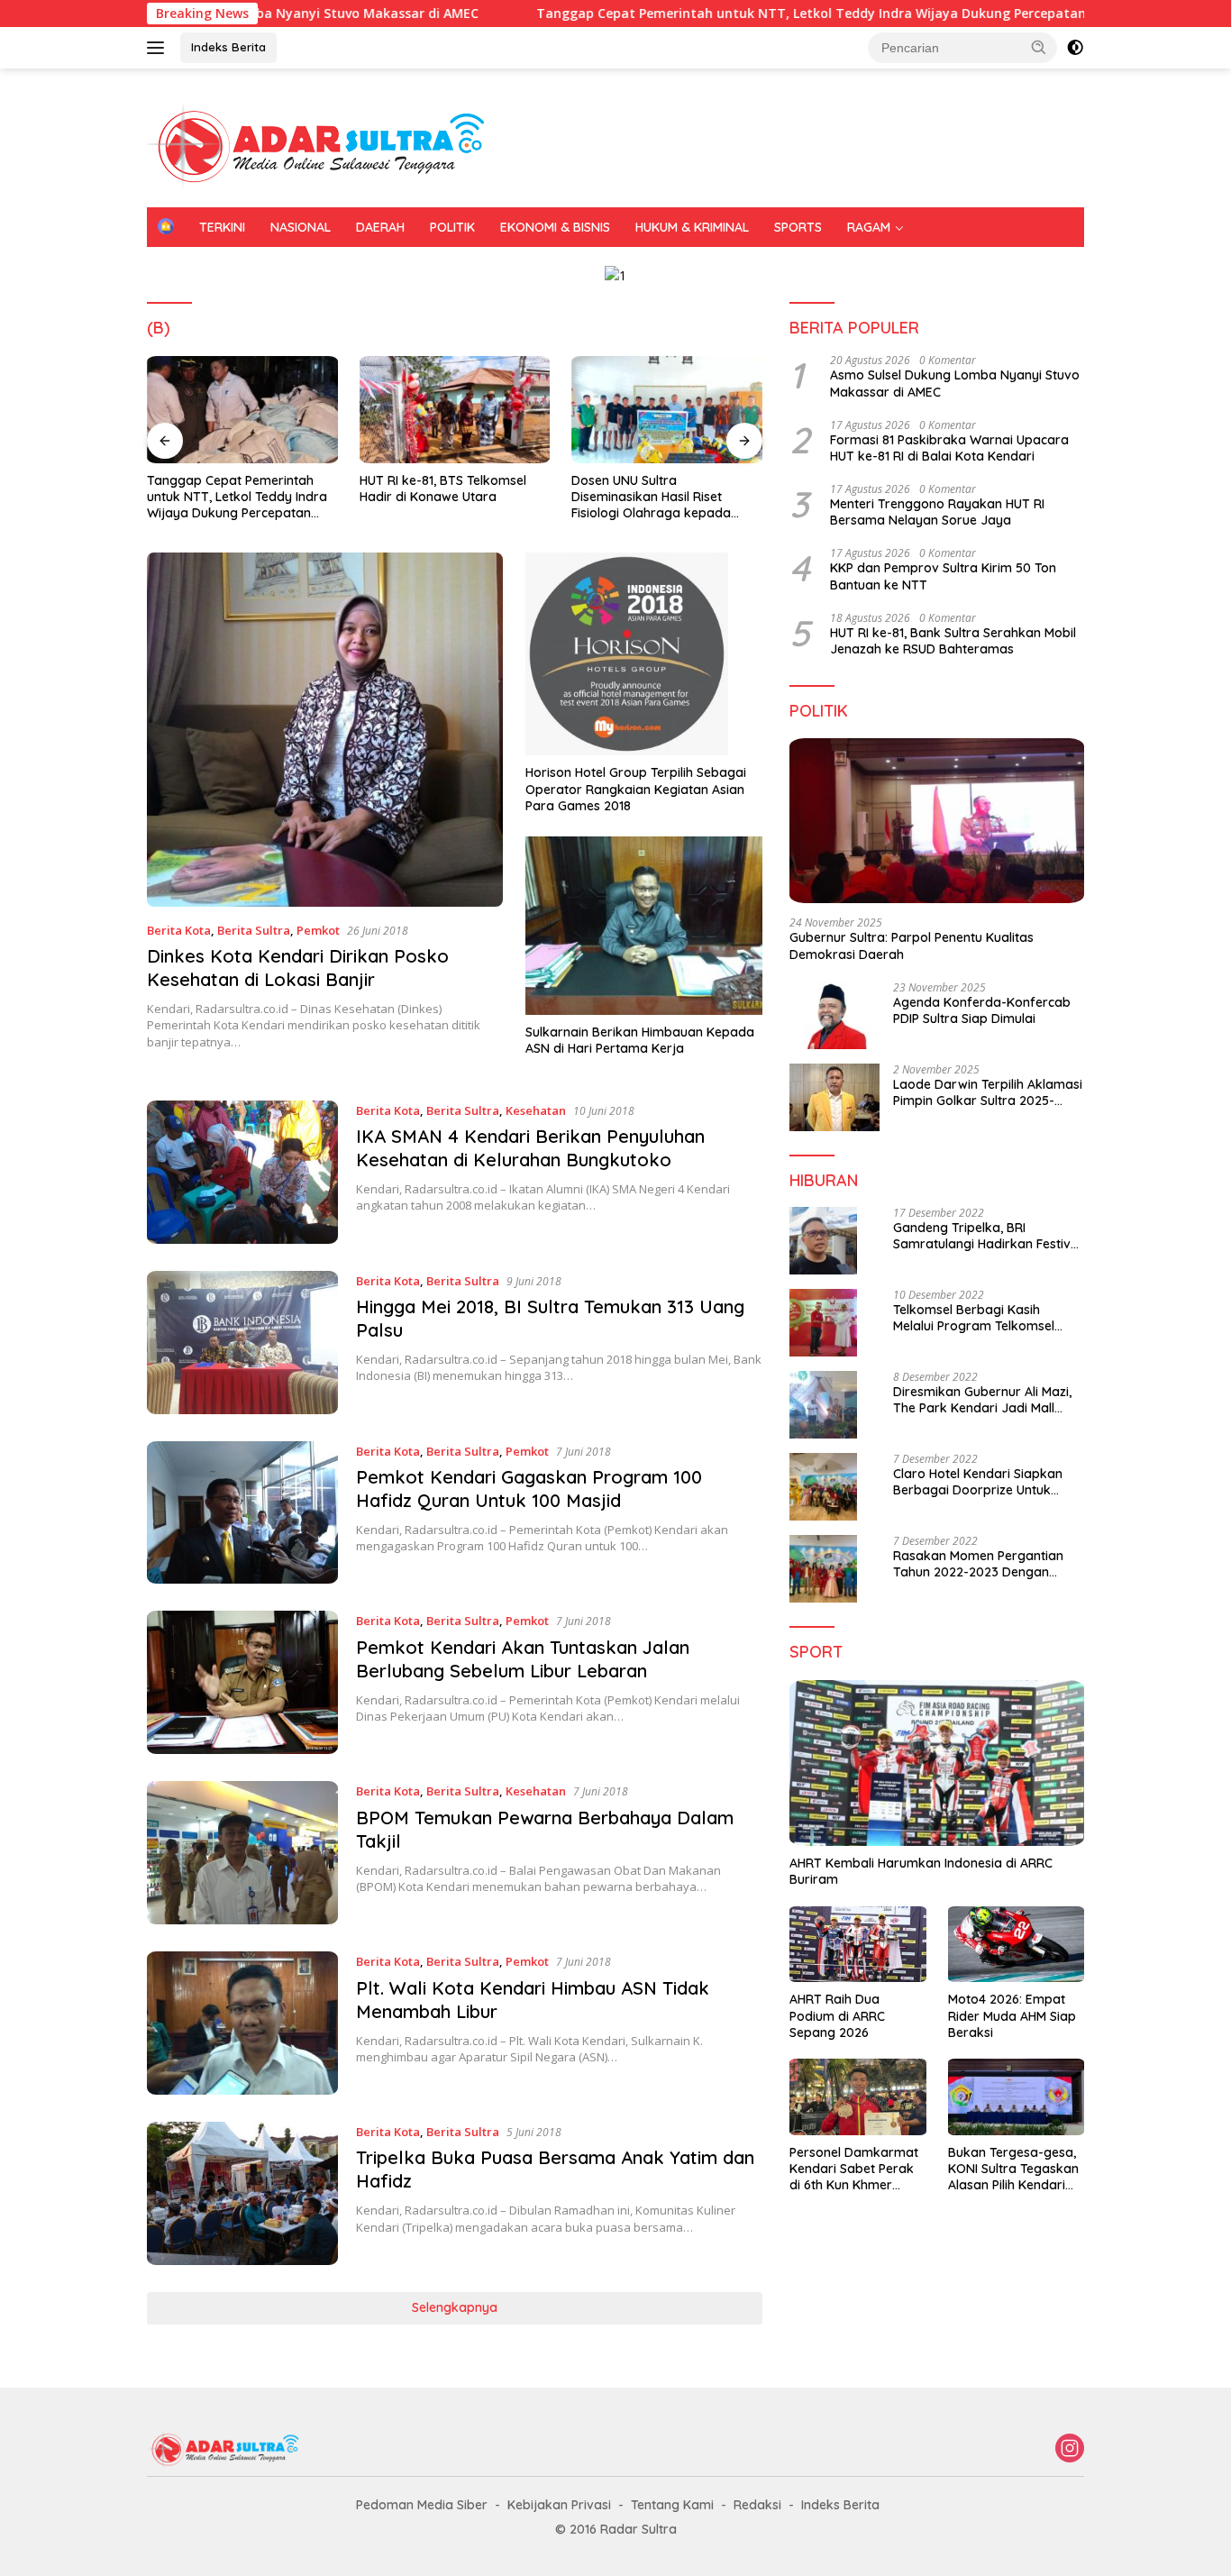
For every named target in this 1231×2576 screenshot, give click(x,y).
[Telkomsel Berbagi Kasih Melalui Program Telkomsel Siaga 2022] (823, 1323)
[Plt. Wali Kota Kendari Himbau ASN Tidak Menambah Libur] (242, 2023)
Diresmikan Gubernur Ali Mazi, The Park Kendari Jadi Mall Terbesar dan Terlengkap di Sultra (982, 1400)
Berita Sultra (254, 930)
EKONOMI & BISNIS (555, 227)
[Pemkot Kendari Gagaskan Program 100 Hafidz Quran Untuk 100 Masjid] (242, 1513)
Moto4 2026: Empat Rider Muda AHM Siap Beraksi (1012, 2015)
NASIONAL (301, 227)
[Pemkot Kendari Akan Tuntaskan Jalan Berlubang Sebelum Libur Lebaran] (242, 1682)
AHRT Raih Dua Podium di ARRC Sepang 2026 (837, 2015)
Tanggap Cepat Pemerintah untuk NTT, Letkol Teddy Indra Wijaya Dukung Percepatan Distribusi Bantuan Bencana (794, 14)
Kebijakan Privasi (559, 2505)
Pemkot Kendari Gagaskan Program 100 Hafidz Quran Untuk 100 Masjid (529, 1489)
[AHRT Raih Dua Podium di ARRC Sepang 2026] (857, 1945)
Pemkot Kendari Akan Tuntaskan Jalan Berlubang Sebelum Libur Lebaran (523, 1659)
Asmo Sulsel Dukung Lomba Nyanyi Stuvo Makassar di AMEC (955, 383)
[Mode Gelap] (1075, 48)
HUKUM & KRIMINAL (692, 227)
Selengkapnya (455, 2307)
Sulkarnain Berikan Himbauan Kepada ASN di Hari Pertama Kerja (640, 1040)
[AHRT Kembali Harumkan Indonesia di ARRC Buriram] (937, 1763)
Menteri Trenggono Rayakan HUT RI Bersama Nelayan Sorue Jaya (937, 512)
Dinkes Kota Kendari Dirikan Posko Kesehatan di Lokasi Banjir (298, 968)
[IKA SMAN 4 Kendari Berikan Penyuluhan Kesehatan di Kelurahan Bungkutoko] (242, 1172)
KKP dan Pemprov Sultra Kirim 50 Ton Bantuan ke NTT (943, 576)
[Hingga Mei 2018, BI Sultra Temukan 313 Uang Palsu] (242, 1343)
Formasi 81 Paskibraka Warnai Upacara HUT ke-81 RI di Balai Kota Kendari (949, 448)
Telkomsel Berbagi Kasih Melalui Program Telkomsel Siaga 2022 (974, 1318)
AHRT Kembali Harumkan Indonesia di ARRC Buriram (921, 1871)
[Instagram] (1070, 2449)
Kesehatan (536, 1110)
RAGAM (869, 227)
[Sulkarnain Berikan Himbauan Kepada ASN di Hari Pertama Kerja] (644, 925)
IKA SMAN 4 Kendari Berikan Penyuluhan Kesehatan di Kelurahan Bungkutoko (530, 1148)
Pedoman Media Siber (422, 2505)
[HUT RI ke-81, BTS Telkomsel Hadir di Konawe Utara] (455, 410)
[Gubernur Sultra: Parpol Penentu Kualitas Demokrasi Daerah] (937, 821)
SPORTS (798, 227)
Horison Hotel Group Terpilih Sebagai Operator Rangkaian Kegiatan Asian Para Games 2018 (636, 789)
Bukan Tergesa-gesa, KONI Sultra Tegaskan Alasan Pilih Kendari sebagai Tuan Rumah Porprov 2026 (1013, 2169)
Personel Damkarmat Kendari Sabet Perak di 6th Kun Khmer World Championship (854, 2169)
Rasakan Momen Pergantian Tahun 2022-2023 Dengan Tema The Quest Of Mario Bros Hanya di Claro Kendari (986, 1564)
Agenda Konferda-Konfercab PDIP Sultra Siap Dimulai (982, 1010)
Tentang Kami (672, 2505)
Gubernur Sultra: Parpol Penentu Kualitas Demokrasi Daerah (912, 945)
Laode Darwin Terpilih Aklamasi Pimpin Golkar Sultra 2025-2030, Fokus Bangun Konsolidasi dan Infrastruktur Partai (988, 1092)
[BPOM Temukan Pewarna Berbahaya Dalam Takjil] (242, 1853)
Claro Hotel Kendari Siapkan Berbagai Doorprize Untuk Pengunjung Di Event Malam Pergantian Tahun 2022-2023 (980, 1482)
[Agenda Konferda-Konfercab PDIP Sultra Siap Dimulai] (834, 1015)
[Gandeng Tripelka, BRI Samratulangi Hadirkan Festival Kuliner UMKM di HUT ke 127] (823, 1241)
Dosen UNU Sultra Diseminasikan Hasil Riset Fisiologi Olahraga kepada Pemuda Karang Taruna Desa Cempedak (661, 497)
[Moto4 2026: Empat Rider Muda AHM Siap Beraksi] (1016, 1945)
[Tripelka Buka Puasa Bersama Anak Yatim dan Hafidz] (242, 2193)
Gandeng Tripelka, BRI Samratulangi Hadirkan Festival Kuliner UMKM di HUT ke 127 (987, 1236)
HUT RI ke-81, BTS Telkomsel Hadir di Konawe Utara (443, 489)
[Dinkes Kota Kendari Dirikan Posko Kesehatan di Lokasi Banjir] (325, 729)
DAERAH (380, 227)
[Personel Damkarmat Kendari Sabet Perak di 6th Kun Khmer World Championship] (857, 2097)
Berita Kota (179, 930)
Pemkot (318, 930)
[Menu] (159, 48)
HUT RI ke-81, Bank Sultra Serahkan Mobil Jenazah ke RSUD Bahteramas (953, 641)
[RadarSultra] (327, 146)
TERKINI (222, 227)
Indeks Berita (228, 47)
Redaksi (757, 2505)
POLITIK (452, 227)
